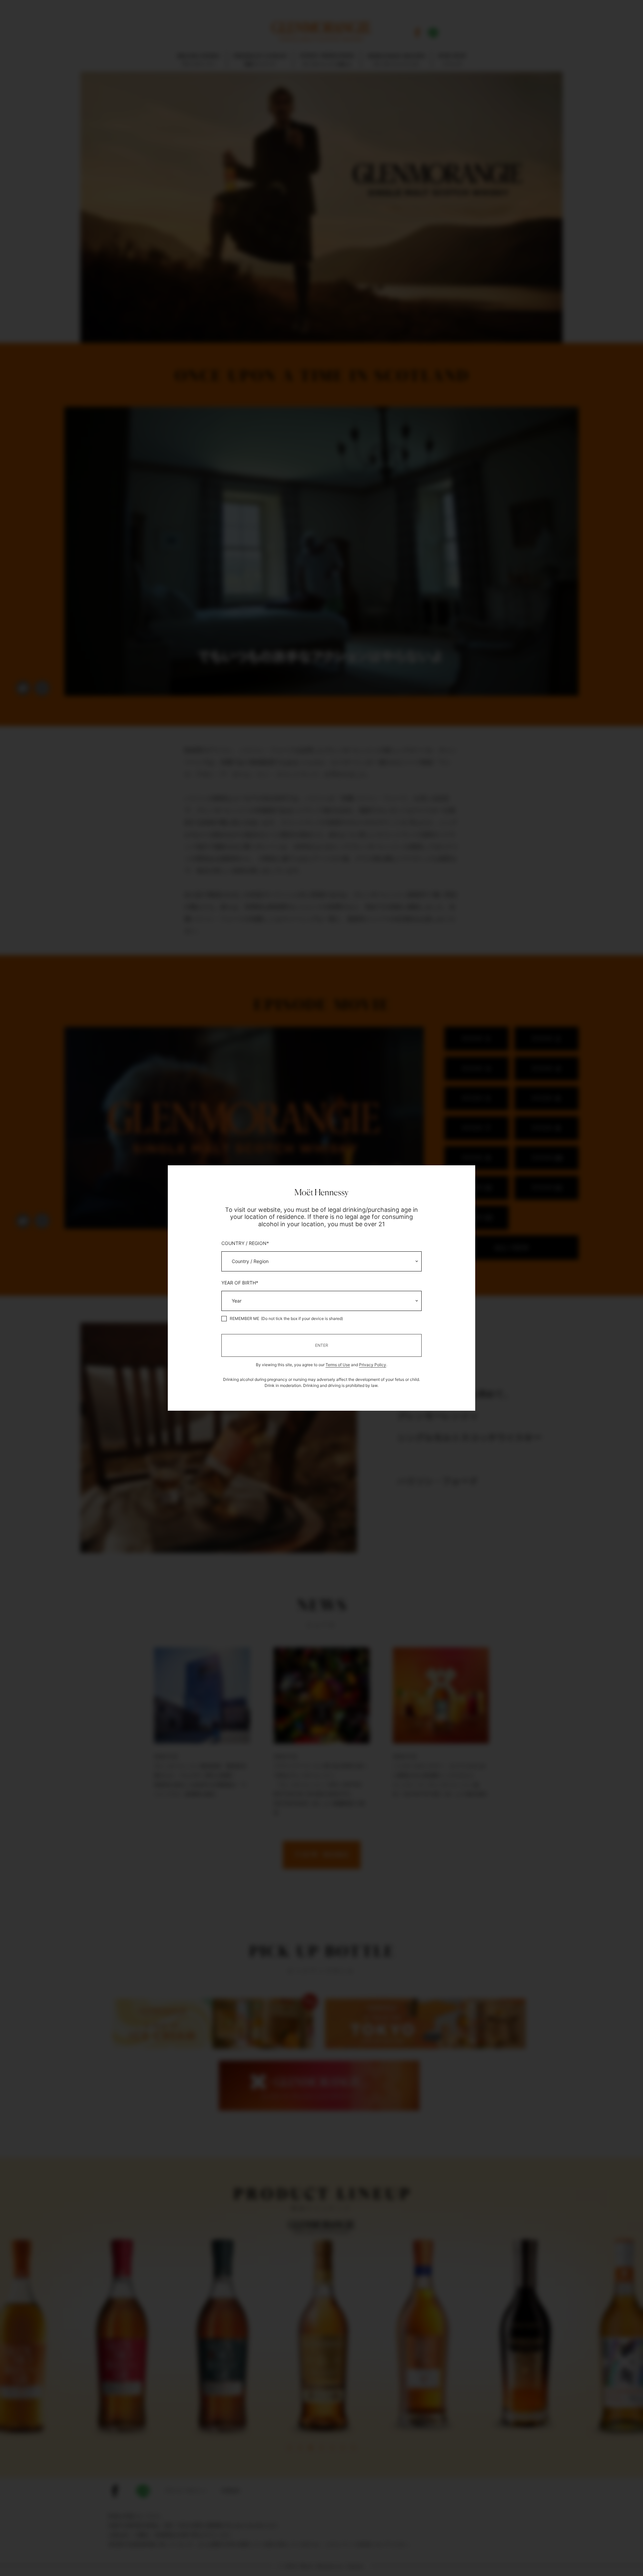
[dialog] (321, 1288)
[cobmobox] (321, 1261)
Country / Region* (245, 1243)
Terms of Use (338, 1365)
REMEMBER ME (244, 1319)
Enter (322, 1345)
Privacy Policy (373, 1365)
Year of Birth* (240, 1283)
